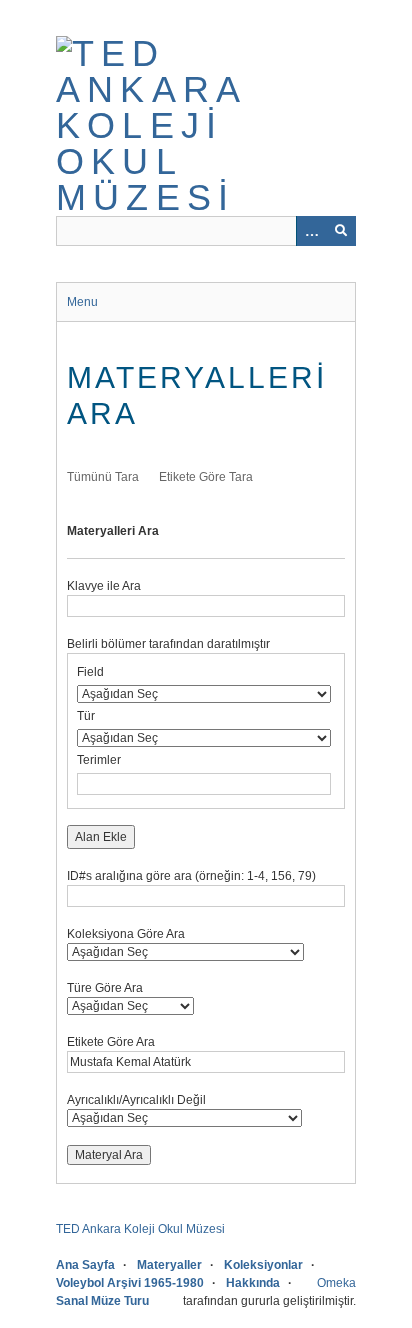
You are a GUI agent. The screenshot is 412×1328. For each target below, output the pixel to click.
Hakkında (253, 1283)
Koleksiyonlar (263, 1265)
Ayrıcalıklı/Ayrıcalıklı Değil (136, 1100)
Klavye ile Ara (104, 586)
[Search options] (311, 231)
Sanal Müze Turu (102, 1301)
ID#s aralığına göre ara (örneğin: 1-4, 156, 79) (191, 876)
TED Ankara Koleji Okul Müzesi (140, 1229)
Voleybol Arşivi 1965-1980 (130, 1283)
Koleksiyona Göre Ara (126, 934)
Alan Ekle (101, 837)
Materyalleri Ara (113, 531)
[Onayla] (341, 231)
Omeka (336, 1283)
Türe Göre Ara (105, 988)
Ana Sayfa (85, 1265)
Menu (82, 302)
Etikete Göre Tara (206, 477)
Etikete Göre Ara (111, 1042)
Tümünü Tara (103, 477)
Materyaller (169, 1265)
